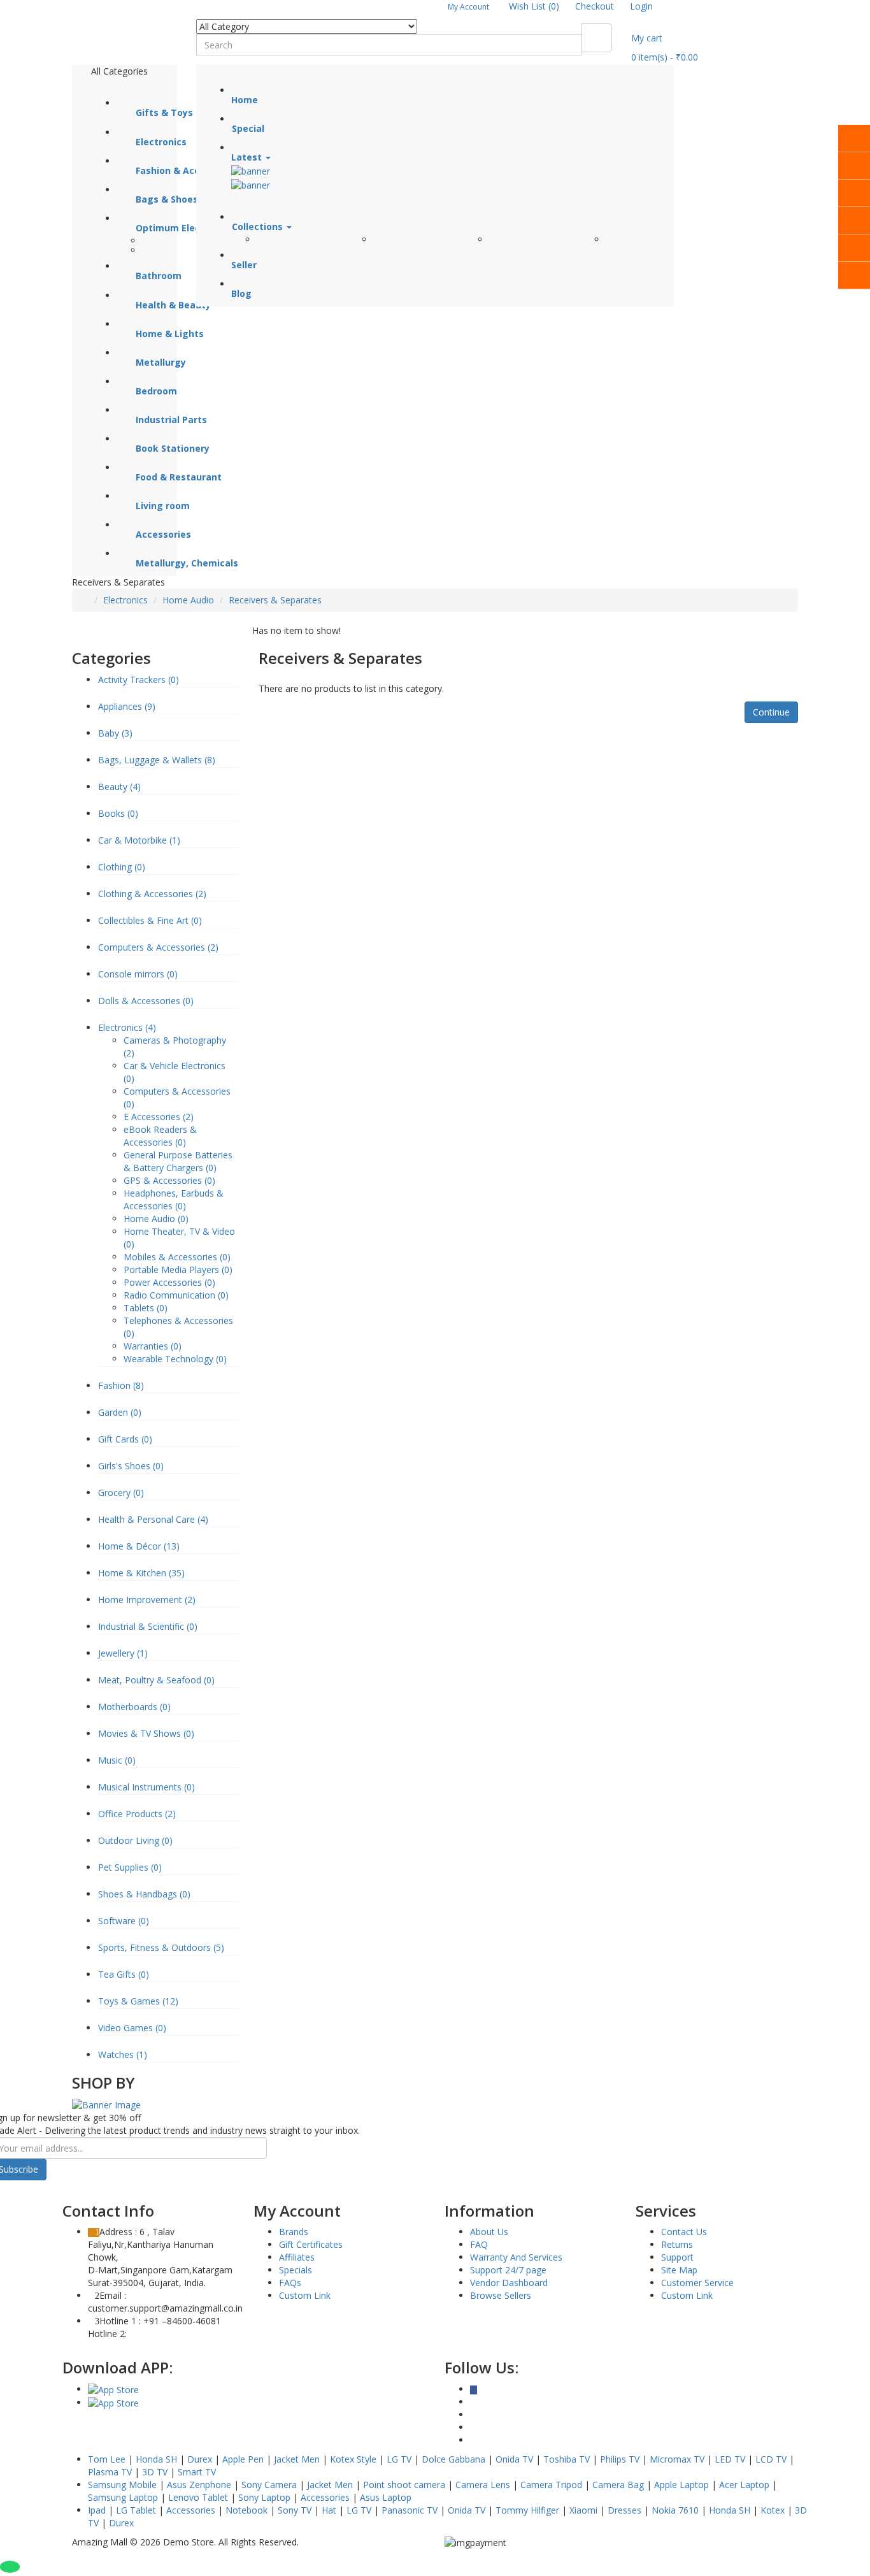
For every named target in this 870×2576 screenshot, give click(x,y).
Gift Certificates (311, 2244)
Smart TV (197, 2472)
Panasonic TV (410, 2510)
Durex (200, 2459)
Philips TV (620, 2459)
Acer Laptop (744, 2485)
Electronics (125, 600)
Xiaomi (583, 2510)
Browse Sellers (501, 2295)
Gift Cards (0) (125, 1439)
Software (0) (124, 1921)
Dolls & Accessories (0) (146, 1001)
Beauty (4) (119, 787)
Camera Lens (483, 2485)
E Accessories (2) (159, 1117)
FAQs (290, 2283)
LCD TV (771, 2459)
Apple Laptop (681, 2485)
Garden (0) (120, 1412)
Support (677, 2257)
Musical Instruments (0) (146, 1787)
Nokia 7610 (675, 2510)
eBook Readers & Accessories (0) (160, 1136)
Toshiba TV (567, 2459)
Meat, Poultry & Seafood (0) (156, 1680)
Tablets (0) (146, 1308)
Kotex (773, 2510)
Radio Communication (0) (176, 1295)
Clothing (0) (122, 867)
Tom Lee (107, 2459)
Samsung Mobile (122, 2485)
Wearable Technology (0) (175, 1359)
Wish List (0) (534, 6)
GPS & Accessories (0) (169, 1180)
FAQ (479, 2244)
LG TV (399, 2459)
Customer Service (697, 2283)
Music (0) (117, 1760)
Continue (771, 712)
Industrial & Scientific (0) (148, 1626)
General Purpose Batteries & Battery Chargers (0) (178, 1161)
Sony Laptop (264, 2497)
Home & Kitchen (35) (141, 1573)
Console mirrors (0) (138, 974)
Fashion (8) (121, 1385)
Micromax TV (677, 2459)
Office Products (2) (137, 1814)
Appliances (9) (127, 706)
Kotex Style (353, 2459)
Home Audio (188, 600)
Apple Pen (243, 2459)
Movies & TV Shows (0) (146, 1733)
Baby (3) (115, 733)
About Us (489, 2232)
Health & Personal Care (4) (153, 1519)
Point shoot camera (404, 2485)
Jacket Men (297, 2459)
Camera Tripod (551, 2485)
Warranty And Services (516, 2257)
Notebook (246, 2510)
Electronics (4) (127, 1027)
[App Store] (113, 2389)
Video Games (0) (132, 2028)
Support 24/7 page (508, 2270)
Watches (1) (123, 2054)
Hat (329, 2510)
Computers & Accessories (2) (158, 947)
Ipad (97, 2510)
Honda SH (156, 2459)
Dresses (624, 2510)
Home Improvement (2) (147, 1600)
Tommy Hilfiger (527, 2510)
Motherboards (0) (134, 1707)
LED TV (730, 2459)
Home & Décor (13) (139, 1546)
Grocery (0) (121, 1493)
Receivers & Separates (275, 600)
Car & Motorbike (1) (139, 840)
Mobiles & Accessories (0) (177, 1257)
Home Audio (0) (156, 1219)
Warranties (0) (153, 1346)
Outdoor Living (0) (135, 1840)
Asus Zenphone (199, 2485)
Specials (296, 2270)
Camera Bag (618, 2485)
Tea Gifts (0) (124, 1974)
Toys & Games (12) (138, 2001)
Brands (294, 2232)
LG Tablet (136, 2510)
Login (641, 6)
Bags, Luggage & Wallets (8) (157, 760)
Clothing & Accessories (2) (152, 894)
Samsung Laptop (123, 2497)
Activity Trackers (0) (139, 680)
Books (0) (118, 813)
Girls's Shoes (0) (131, 1466)
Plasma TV (110, 2472)
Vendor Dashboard (509, 2283)
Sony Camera (269, 2485)
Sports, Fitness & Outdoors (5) (161, 1947)
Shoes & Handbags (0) (144, 1894)
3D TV (155, 2472)
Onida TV (514, 2459)
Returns (677, 2244)
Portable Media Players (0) (178, 1270)
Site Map (679, 2270)
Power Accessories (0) (169, 1282)
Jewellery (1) (123, 1653)
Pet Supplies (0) (130, 1867)
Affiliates (297, 2257)
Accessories (325, 2497)
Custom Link (305, 2295)
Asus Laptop (386, 2497)
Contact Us (684, 2232)
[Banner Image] (106, 2104)
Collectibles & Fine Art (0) (150, 920)
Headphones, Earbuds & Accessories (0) (174, 1199)
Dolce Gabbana (453, 2459)
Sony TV (295, 2510)
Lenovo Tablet (198, 2497)
